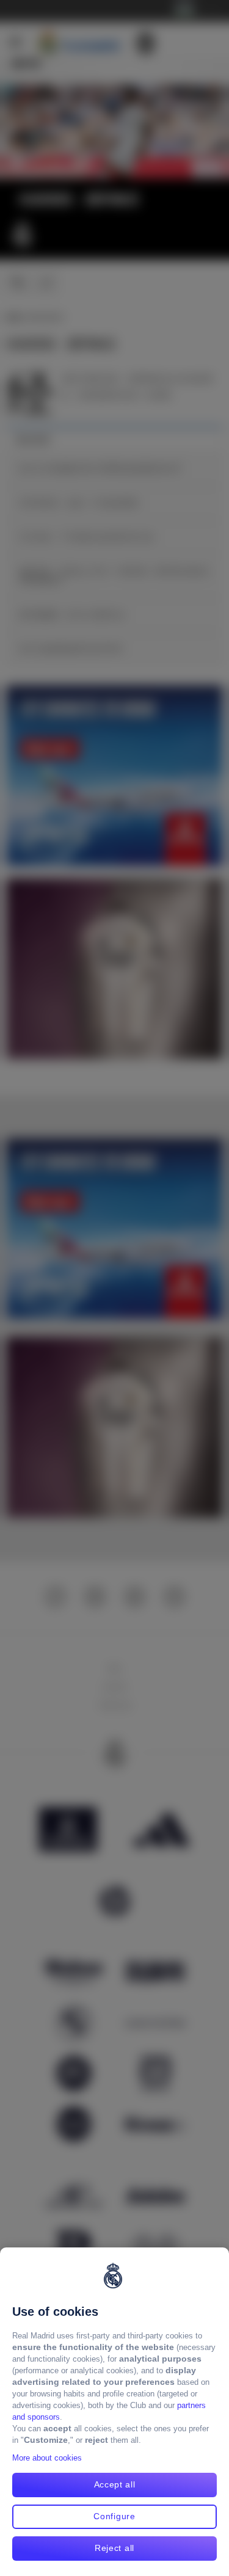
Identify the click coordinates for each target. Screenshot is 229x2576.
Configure (114, 2516)
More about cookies (47, 2458)
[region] (114, 2412)
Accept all (115, 2484)
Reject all (114, 2548)
